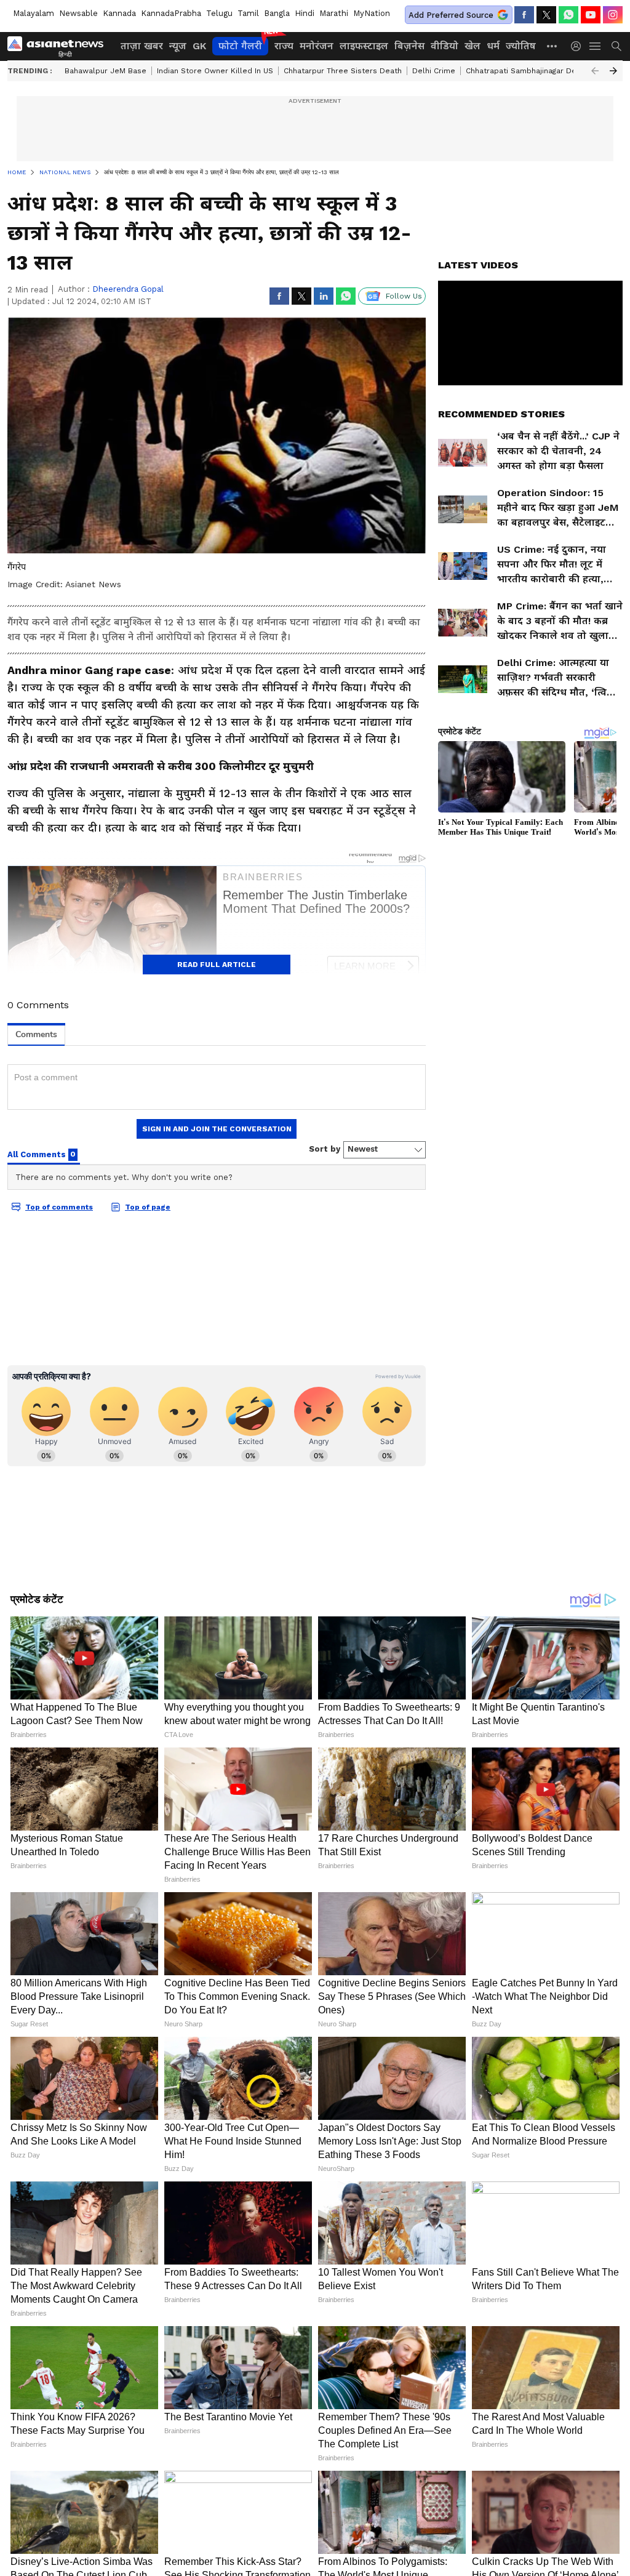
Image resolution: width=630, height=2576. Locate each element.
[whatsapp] (568, 15)
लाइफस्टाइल (364, 46)
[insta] (613, 15)
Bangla (277, 13)
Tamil (248, 13)
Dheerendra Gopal (128, 289)
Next (613, 71)
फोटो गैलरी (240, 46)
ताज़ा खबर (142, 46)
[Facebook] (524, 15)
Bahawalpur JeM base (106, 71)
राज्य (284, 46)
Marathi (334, 13)
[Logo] (60, 46)
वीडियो (445, 46)
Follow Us (404, 296)
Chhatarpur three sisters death (343, 71)
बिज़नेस (409, 46)
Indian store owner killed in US (215, 71)
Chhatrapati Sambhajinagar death (527, 71)
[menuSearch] (616, 46)
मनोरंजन (317, 46)
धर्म (493, 46)
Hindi (305, 13)
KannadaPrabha (171, 13)
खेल (472, 46)
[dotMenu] (552, 46)
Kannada (119, 13)
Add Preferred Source (451, 15)
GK (199, 46)
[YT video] (591, 15)
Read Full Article (217, 965)
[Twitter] (546, 15)
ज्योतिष (521, 46)
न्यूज (178, 46)
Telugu (219, 13)
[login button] (579, 46)
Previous (595, 71)
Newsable (78, 13)
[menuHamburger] (596, 46)
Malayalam (34, 13)
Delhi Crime (434, 71)
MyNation (372, 13)
